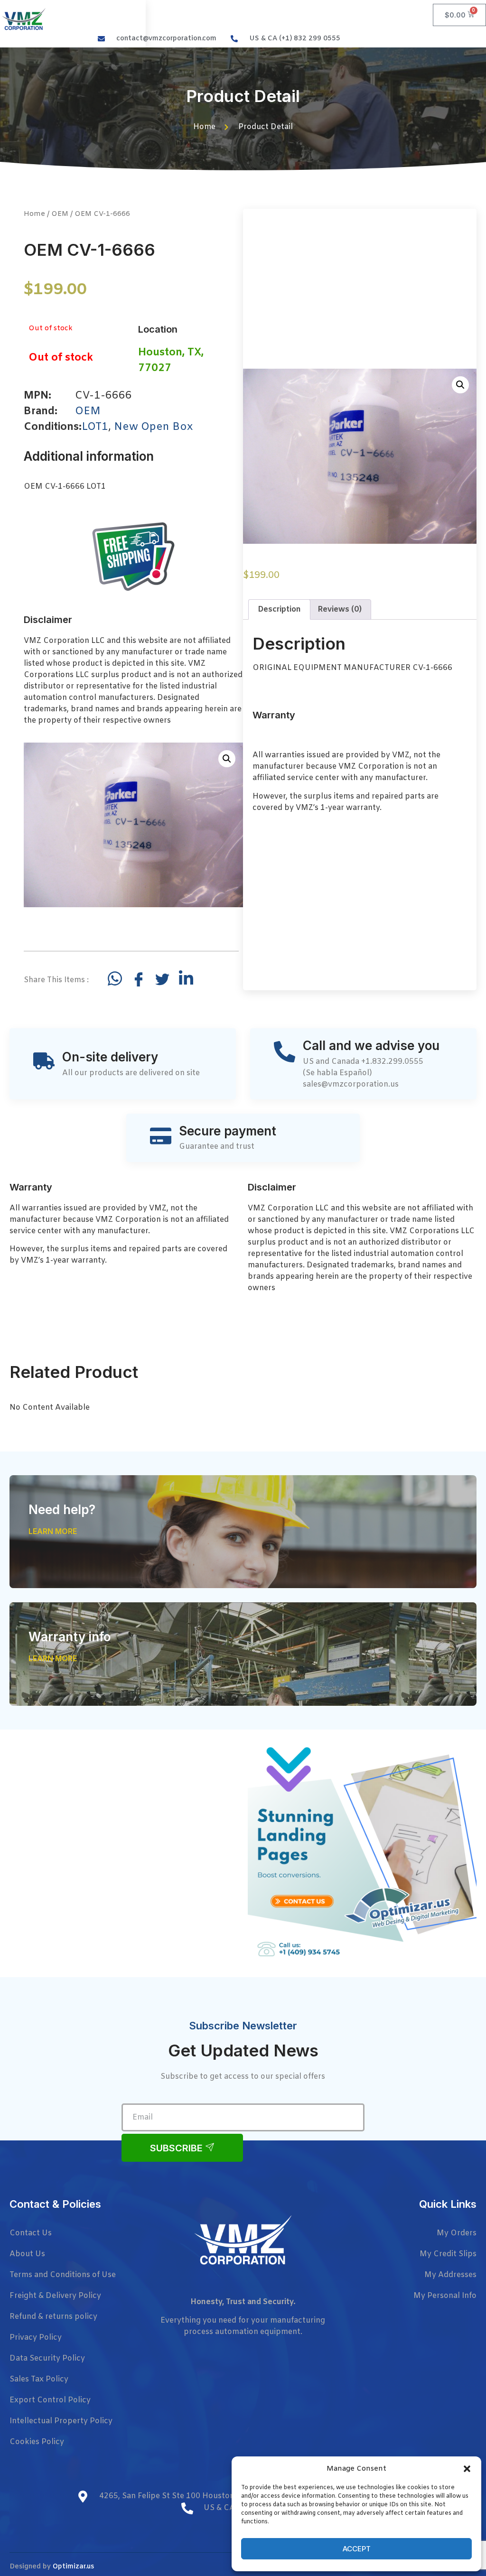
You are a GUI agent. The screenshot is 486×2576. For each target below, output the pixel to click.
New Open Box (153, 427)
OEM (60, 214)
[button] (467, 2469)
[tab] (279, 610)
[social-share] (115, 978)
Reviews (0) (340, 609)
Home (34, 214)
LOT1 (95, 427)
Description (279, 609)
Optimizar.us (73, 2567)
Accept (357, 2549)
